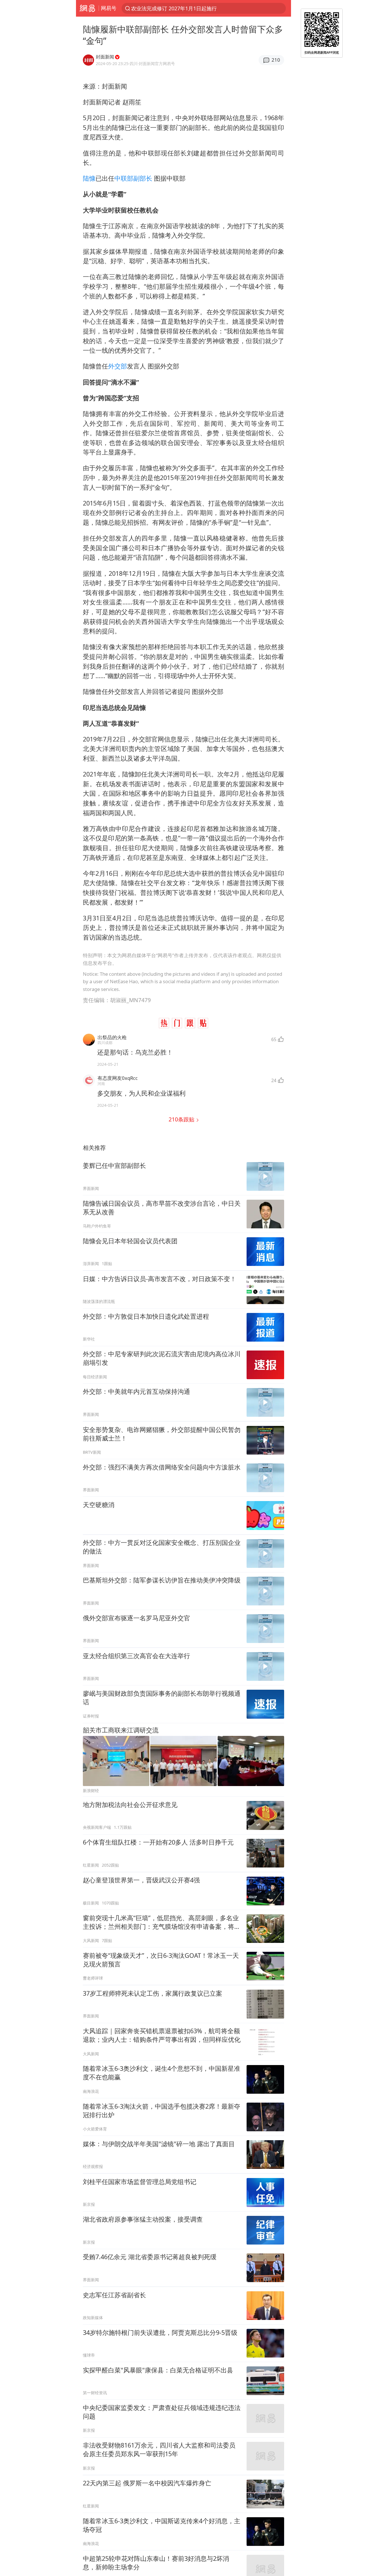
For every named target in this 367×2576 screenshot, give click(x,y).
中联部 (124, 178)
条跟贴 (182, 1119)
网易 (87, 8)
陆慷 (89, 178)
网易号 (109, 8)
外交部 (118, 366)
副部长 (143, 178)
